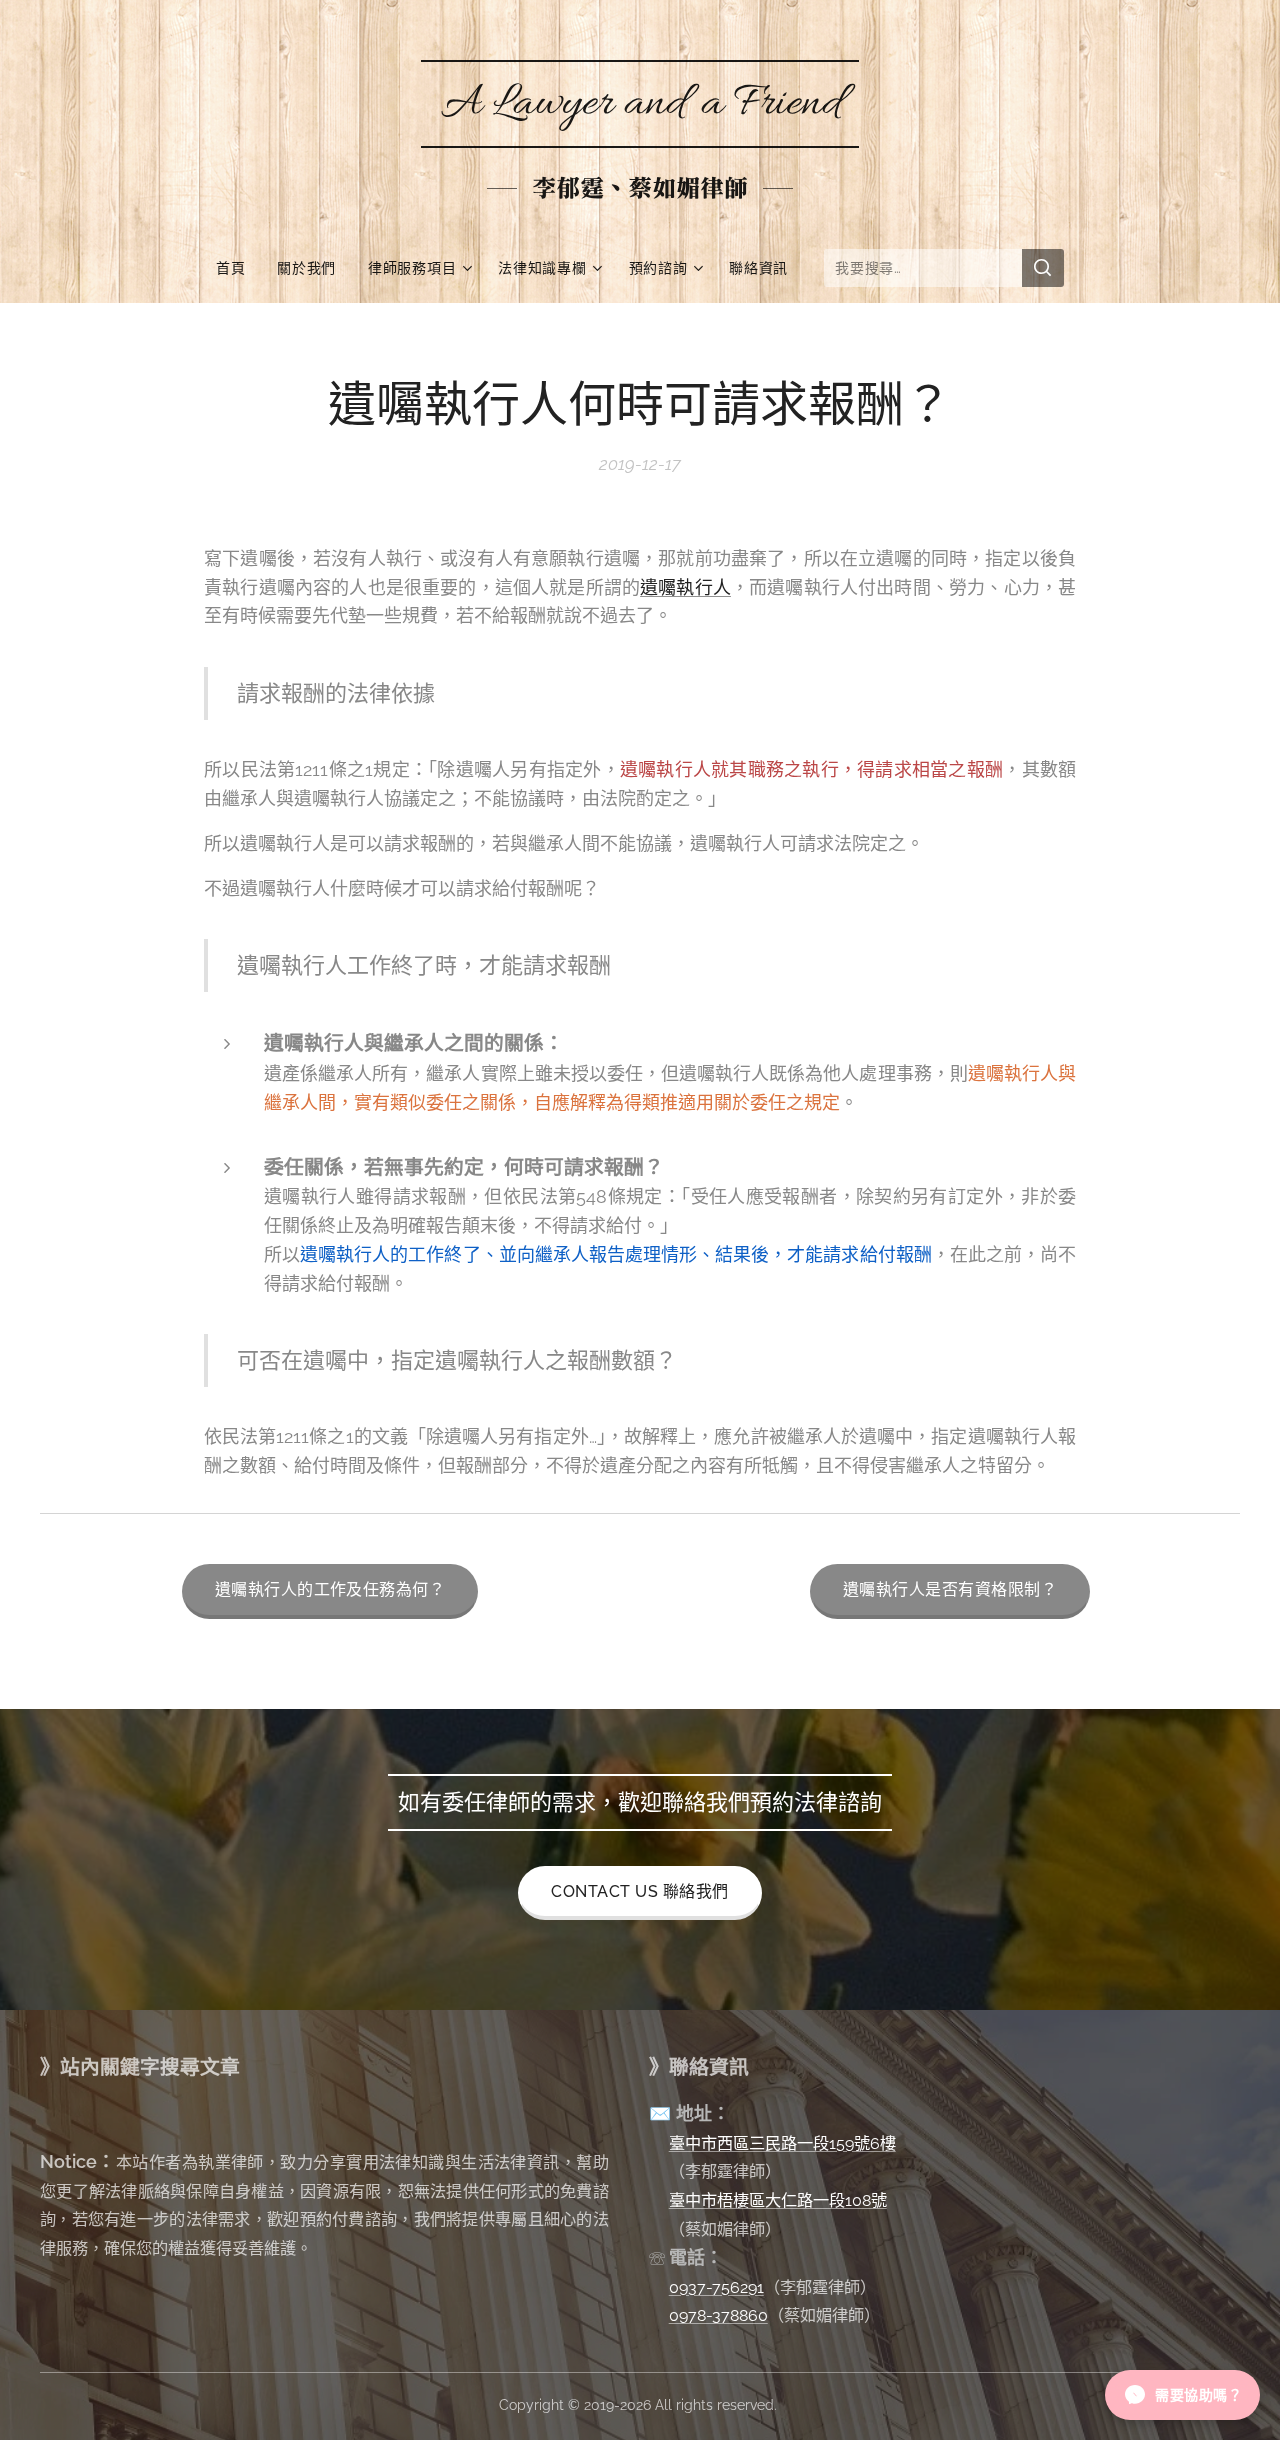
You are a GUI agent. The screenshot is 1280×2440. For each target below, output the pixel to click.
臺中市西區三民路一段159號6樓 (782, 2143)
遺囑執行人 (685, 587)
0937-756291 (716, 2287)
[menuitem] (238, 268)
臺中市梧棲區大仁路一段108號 (778, 2200)
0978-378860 (718, 2315)
